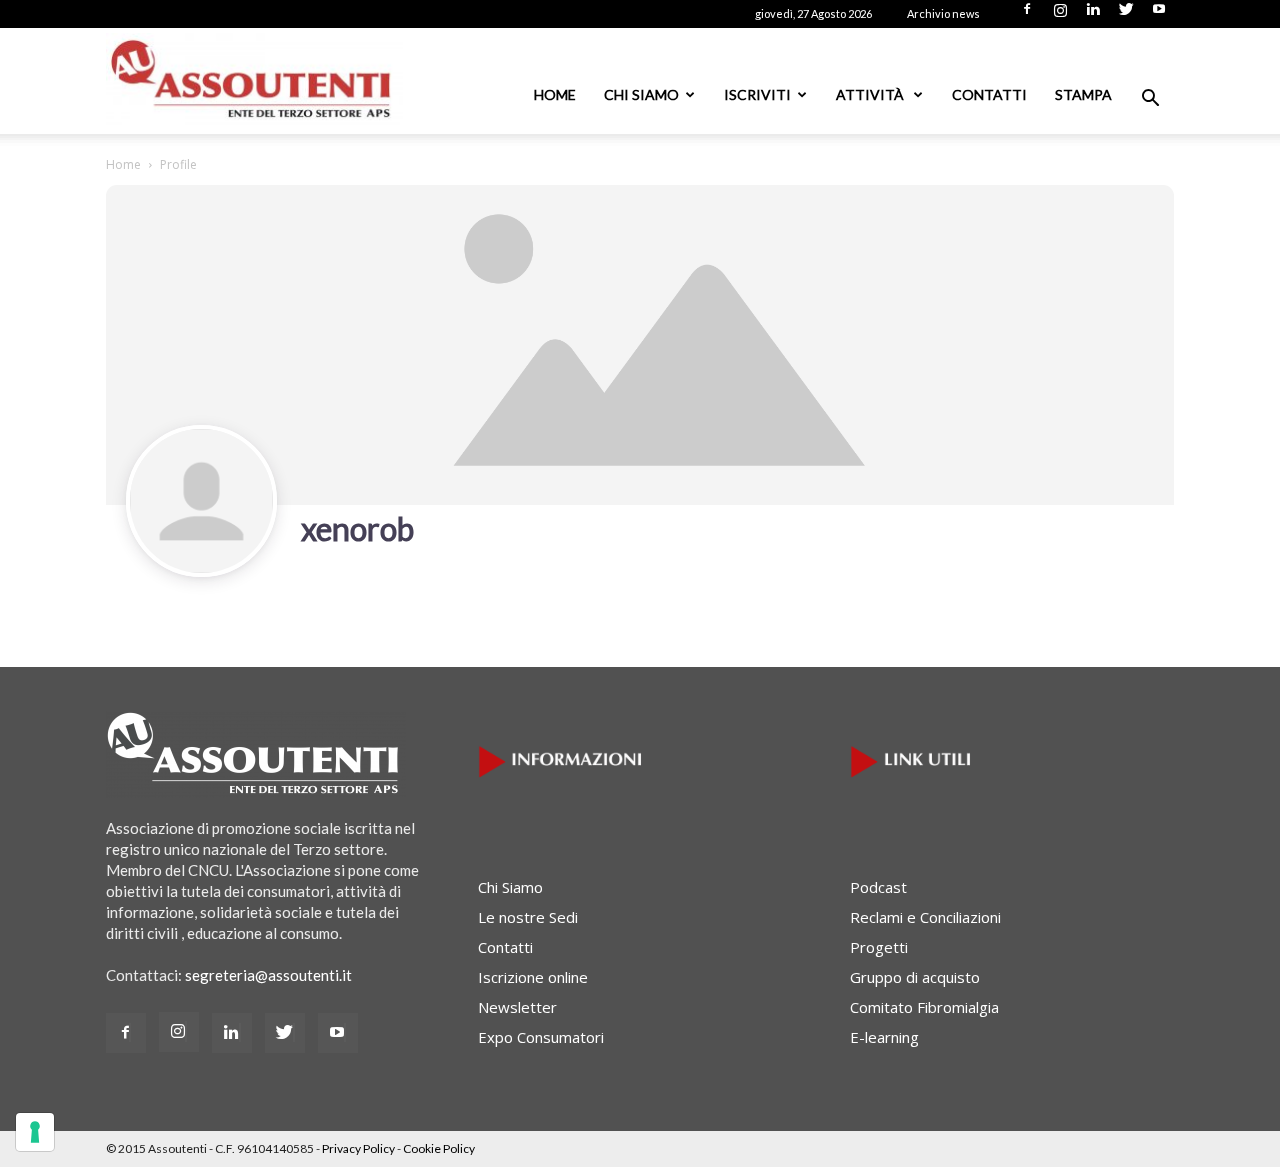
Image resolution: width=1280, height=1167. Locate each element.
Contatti (989, 94)
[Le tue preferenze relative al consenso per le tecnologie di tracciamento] (35, 1132)
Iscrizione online (533, 977)
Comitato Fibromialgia (924, 1007)
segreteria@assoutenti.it (268, 975)
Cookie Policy (439, 1148)
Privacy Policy (358, 1148)
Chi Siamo (641, 94)
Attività (871, 94)
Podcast (878, 887)
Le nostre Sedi (528, 917)
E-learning (884, 1037)
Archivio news (943, 13)
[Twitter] (1126, 15)
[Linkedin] (1093, 15)
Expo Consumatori (541, 1037)
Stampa (1083, 94)
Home (555, 94)
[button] (1150, 100)
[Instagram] (1060, 15)
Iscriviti (757, 94)
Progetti (879, 947)
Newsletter (517, 1007)
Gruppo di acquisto (915, 977)
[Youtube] (1159, 15)
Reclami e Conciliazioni (925, 917)
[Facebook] (1027, 15)
